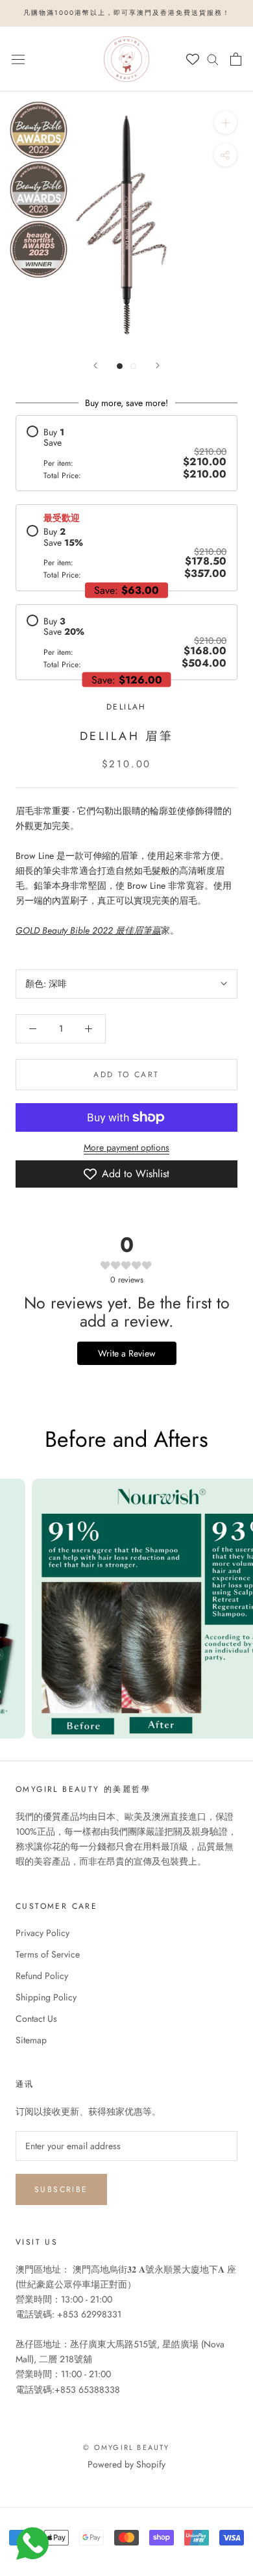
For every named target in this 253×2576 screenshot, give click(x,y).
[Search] (213, 59)
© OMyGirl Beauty (126, 2447)
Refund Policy (42, 1976)
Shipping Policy (46, 1997)
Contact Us (36, 2019)
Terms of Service (48, 1954)
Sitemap (31, 2040)
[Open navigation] (18, 58)
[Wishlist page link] (193, 59)
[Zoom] (225, 122)
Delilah (126, 707)
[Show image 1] (120, 366)
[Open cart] (236, 59)
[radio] (126, 453)
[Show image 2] (133, 366)
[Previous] (95, 365)
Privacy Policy (42, 1933)
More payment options (126, 1147)
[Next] (158, 365)
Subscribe (61, 2189)
